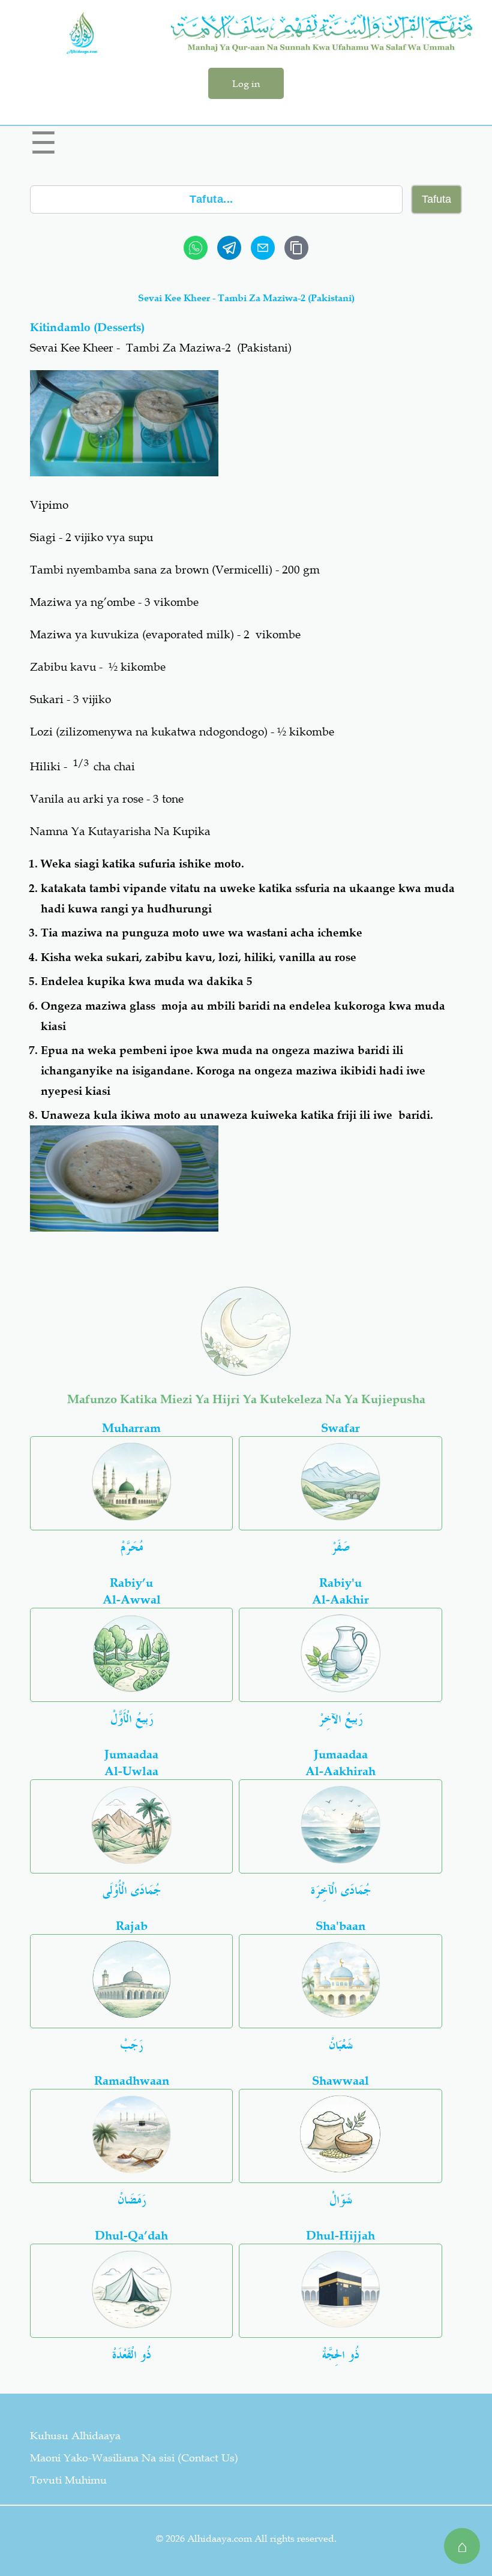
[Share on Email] (263, 248)
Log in (246, 83)
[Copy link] (296, 248)
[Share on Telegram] (229, 248)
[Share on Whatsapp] (196, 248)
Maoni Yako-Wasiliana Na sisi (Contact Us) (134, 2458)
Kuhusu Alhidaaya (75, 2436)
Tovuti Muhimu (68, 2480)
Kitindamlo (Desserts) (87, 327)
